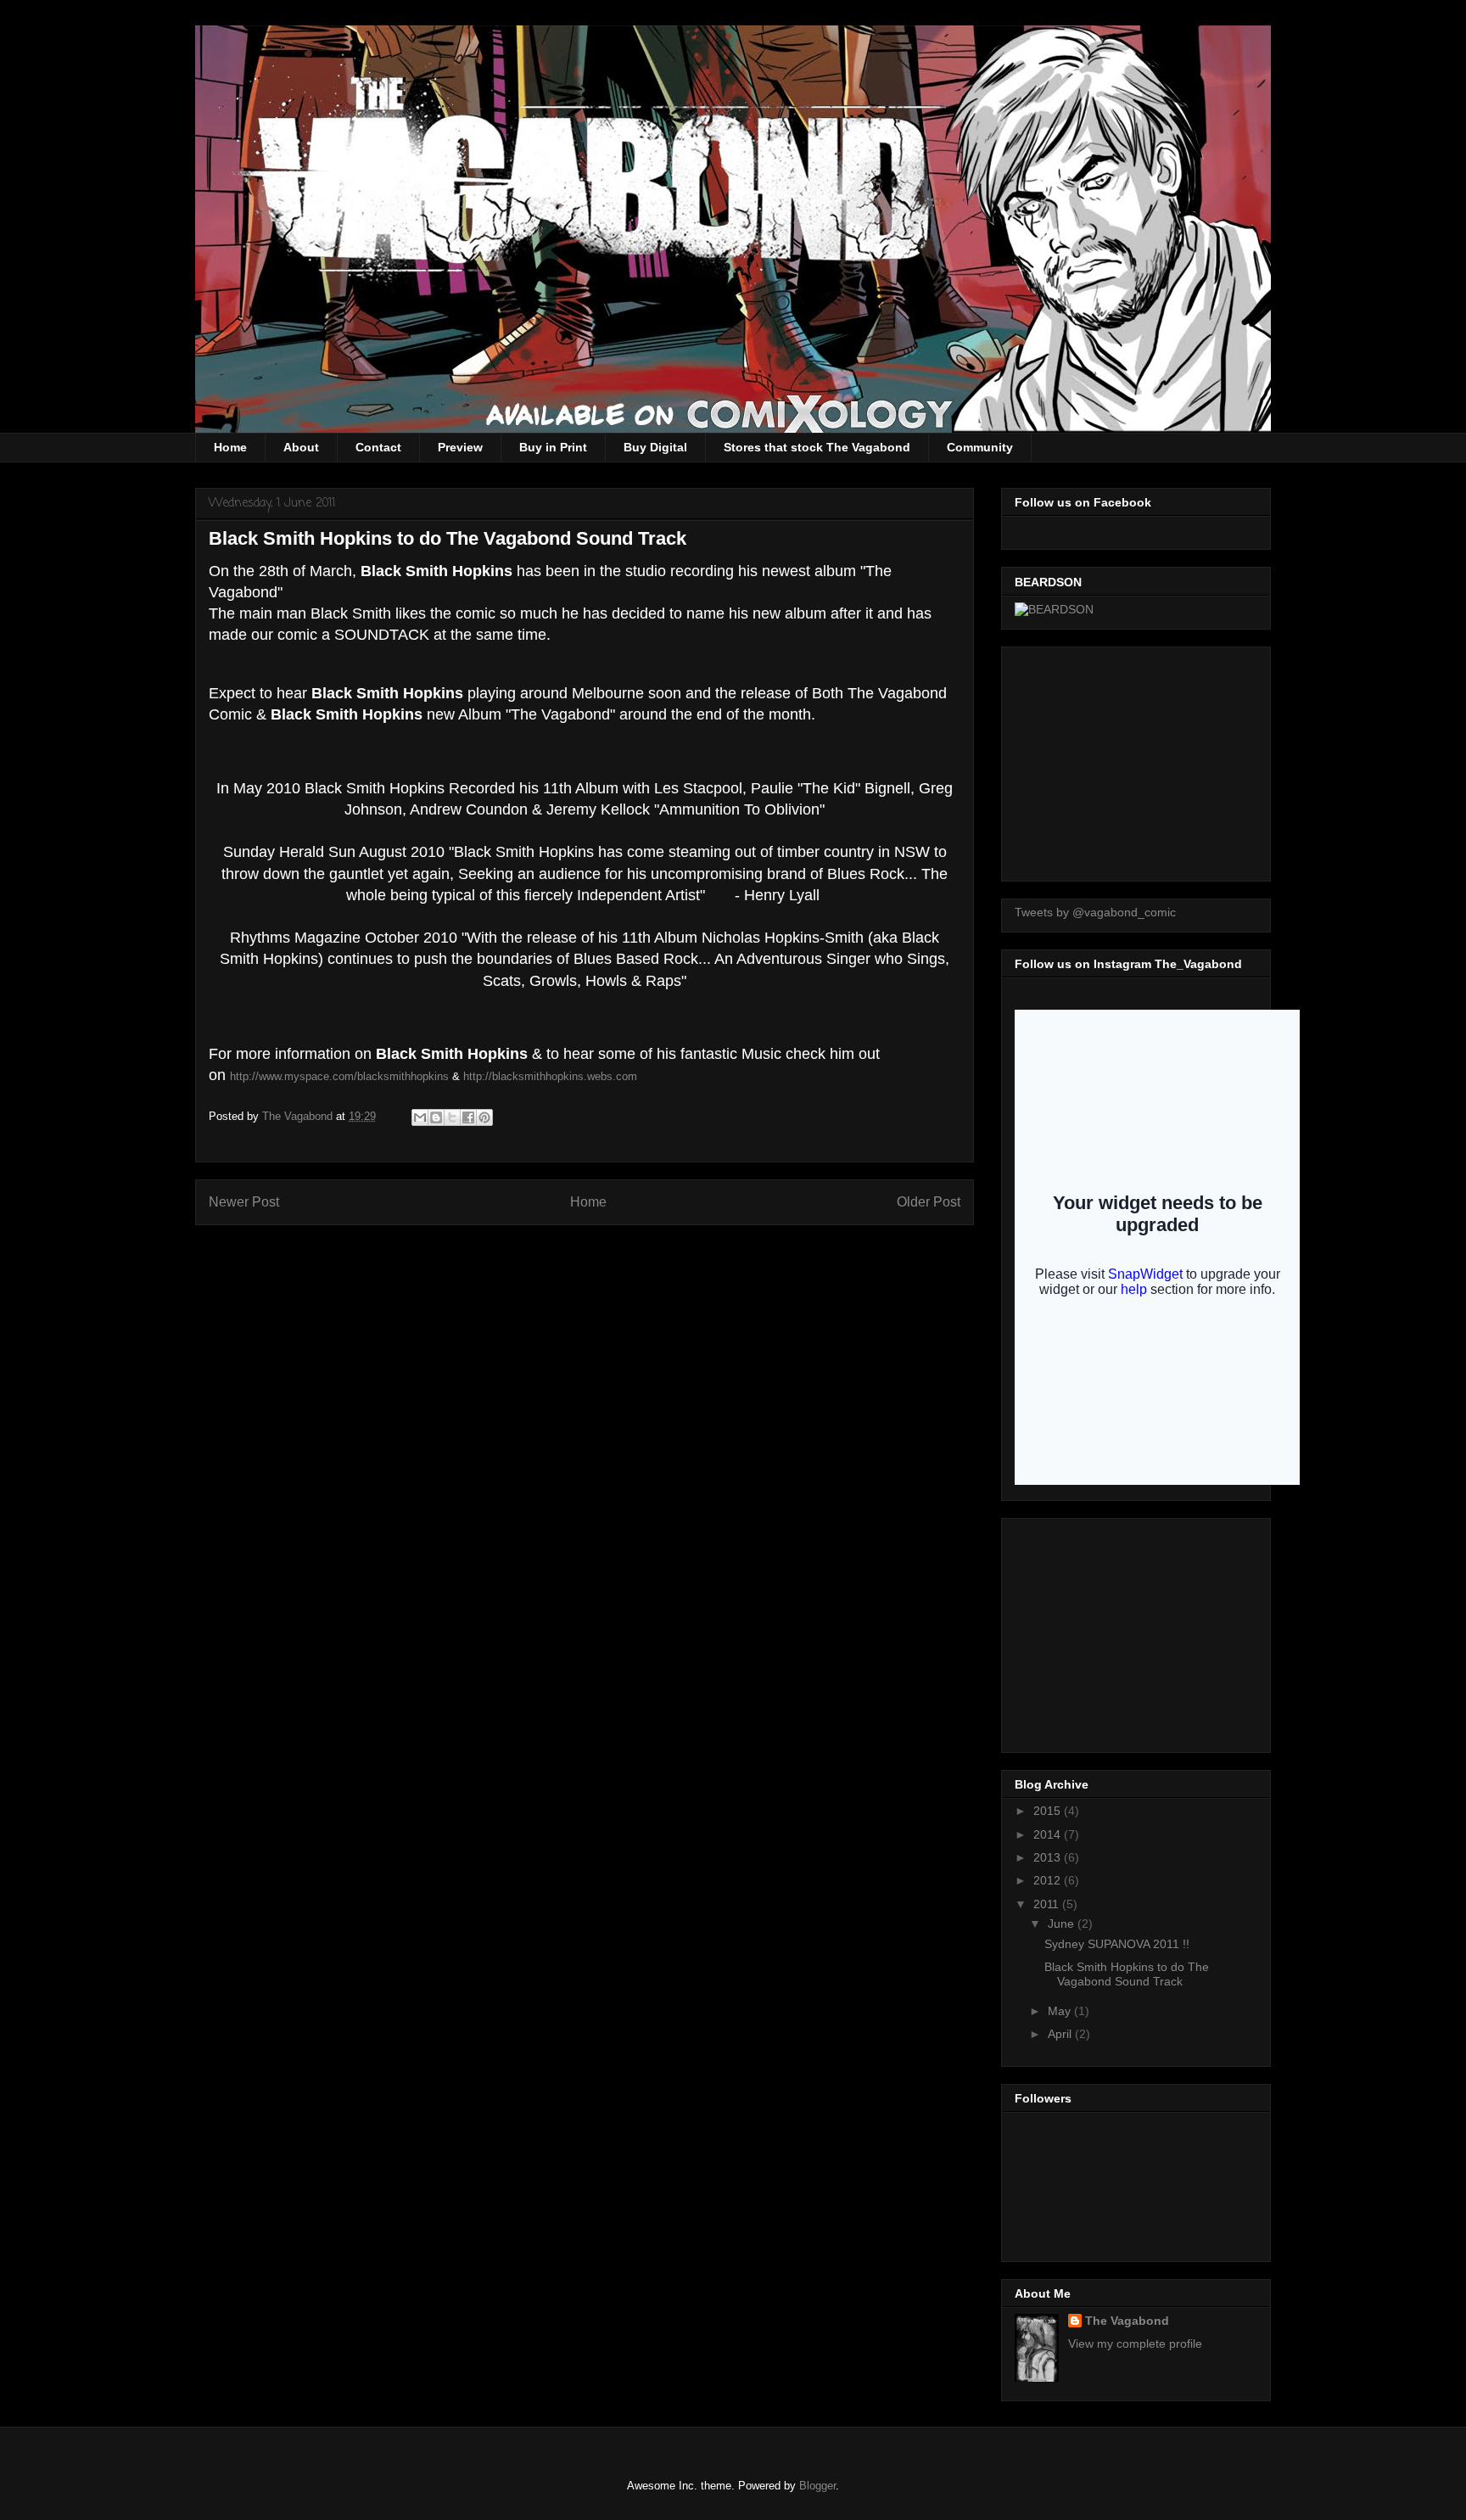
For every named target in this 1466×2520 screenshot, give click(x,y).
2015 (1049, 1811)
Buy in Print (553, 447)
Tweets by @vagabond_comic (1095, 912)
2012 (1049, 1880)
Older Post (929, 1202)
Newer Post (244, 1202)
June (1063, 1924)
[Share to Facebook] (468, 1117)
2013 (1049, 1857)
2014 (1049, 1834)
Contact (378, 447)
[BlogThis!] (436, 1117)
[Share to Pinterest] (484, 1117)
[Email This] (420, 1117)
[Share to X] (452, 1117)
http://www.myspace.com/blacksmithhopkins (339, 1076)
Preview (460, 447)
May (1061, 2011)
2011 (1048, 1904)
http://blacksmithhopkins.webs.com (550, 1076)
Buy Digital (655, 447)
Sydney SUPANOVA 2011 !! (1117, 1944)
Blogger (817, 2486)
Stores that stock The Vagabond (817, 447)
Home (230, 447)
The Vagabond (1127, 2321)
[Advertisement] (1142, 759)
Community (980, 447)
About (301, 447)
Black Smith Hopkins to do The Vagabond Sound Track (1127, 1974)
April (1061, 2034)
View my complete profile (1135, 2344)
